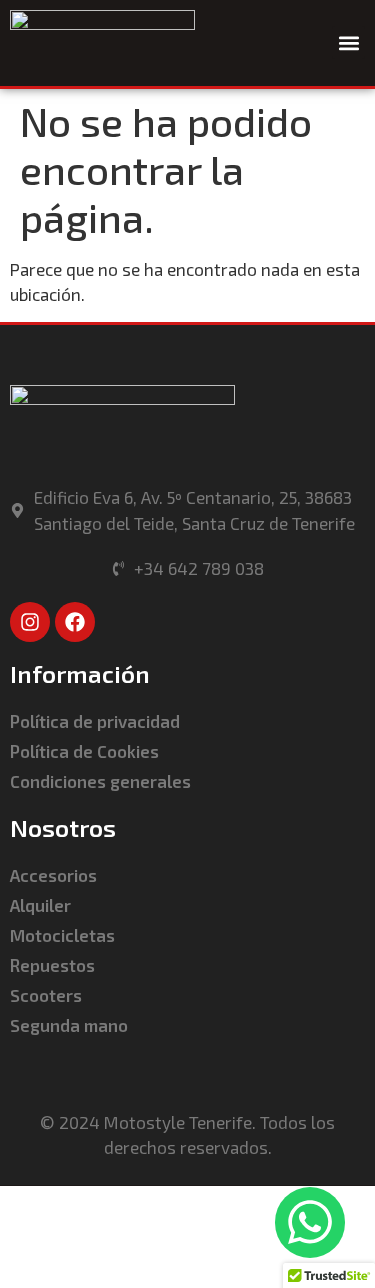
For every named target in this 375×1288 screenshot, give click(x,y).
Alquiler (40, 905)
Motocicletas (62, 935)
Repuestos (52, 965)
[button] (348, 42)
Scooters (46, 995)
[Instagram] (30, 622)
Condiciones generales (100, 781)
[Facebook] (75, 622)
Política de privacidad (95, 721)
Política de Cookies (84, 751)
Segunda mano (69, 1025)
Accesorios (53, 875)
